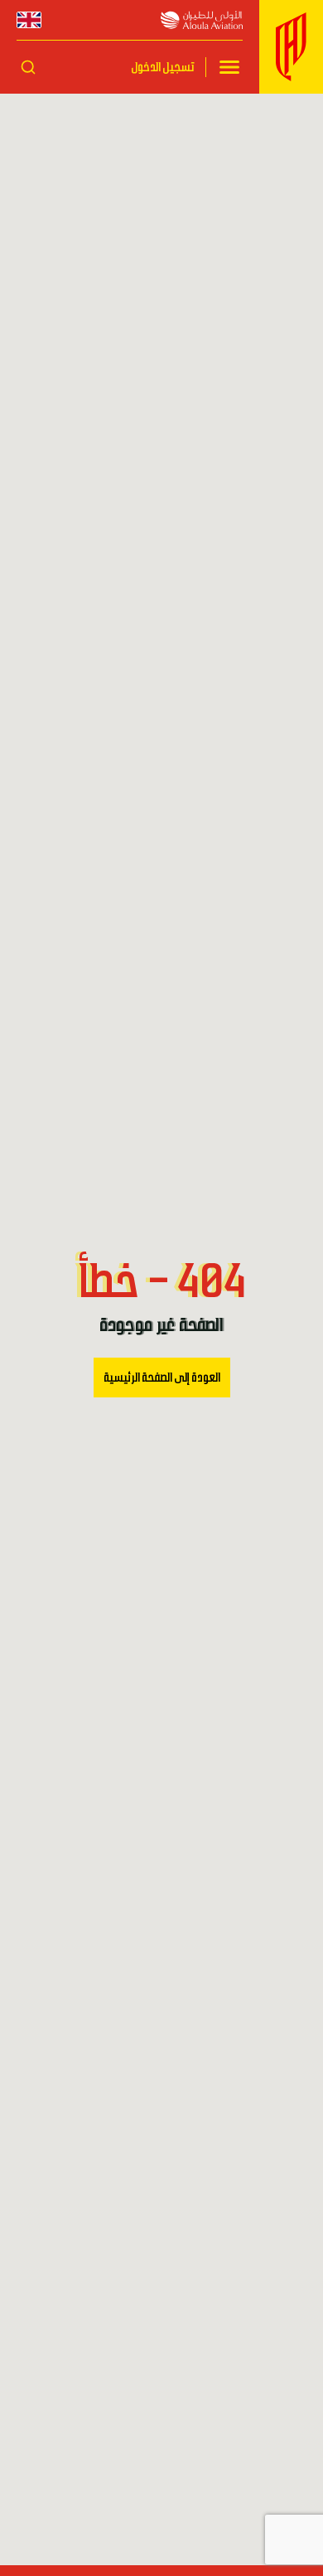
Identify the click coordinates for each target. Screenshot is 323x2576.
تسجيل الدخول (162, 67)
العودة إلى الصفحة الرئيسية (162, 1378)
